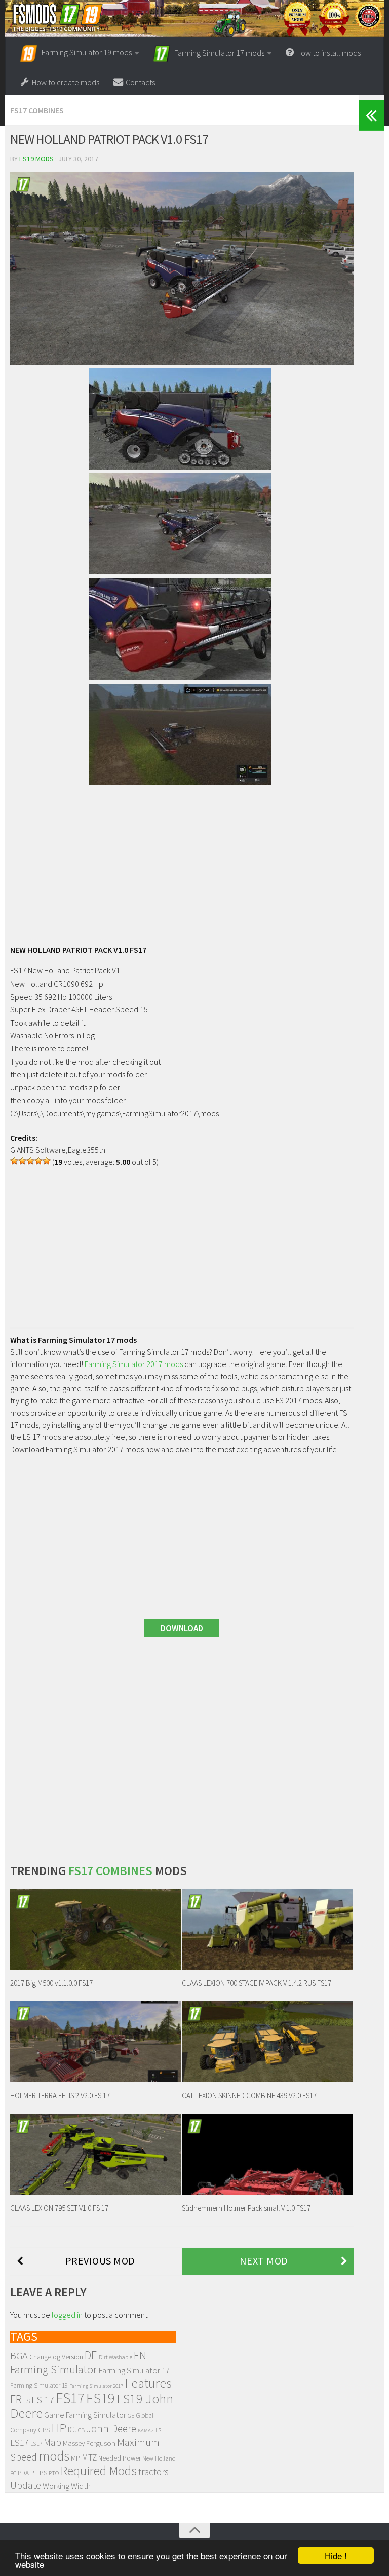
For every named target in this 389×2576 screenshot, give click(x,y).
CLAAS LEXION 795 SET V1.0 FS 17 (59, 2208)
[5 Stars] (47, 1161)
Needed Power (120, 2458)
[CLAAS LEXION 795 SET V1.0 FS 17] (96, 2154)
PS (43, 2473)
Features (148, 2383)
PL (34, 2473)
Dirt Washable (115, 2357)
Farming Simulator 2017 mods (134, 1364)
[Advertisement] (182, 860)
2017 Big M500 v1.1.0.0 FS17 (51, 1983)
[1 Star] (14, 1161)
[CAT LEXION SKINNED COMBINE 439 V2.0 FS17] (267, 2041)
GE (131, 2416)
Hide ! (336, 2555)
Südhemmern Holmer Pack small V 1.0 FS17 (246, 2208)
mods (54, 2456)
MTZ (89, 2457)
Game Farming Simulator (85, 2415)
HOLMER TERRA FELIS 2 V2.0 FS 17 (60, 2096)
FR (16, 2399)
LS (158, 2430)
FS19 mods (36, 159)
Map (52, 2442)
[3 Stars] (30, 1161)
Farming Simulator (53, 2369)
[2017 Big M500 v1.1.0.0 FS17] (96, 1929)
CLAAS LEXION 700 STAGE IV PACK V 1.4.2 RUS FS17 (257, 1983)
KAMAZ (146, 2430)
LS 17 (36, 2444)
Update (26, 2485)
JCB (80, 2430)
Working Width (67, 2486)
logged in (67, 2315)
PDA (23, 2473)
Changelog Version (56, 2357)
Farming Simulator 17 (134, 2370)
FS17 (70, 2398)
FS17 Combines (37, 110)
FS (27, 2401)
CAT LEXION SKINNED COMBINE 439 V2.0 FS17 (249, 2096)
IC (71, 2429)
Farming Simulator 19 (39, 2385)
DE (91, 2355)
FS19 (101, 2398)
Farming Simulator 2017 (96, 2386)
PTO (54, 2473)
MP (75, 2458)
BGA (19, 2356)
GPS (44, 2430)
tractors (153, 2472)
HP (59, 2428)
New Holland (159, 2458)
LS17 (20, 2443)
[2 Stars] (22, 1161)
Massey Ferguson (89, 2443)
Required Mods (99, 2471)
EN (140, 2355)
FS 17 (43, 2400)
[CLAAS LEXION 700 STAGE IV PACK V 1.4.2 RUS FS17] (267, 1929)
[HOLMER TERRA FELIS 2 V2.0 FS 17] (96, 2041)
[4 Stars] (38, 1161)
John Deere (111, 2428)
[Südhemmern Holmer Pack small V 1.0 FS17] (267, 2154)
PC (13, 2473)
